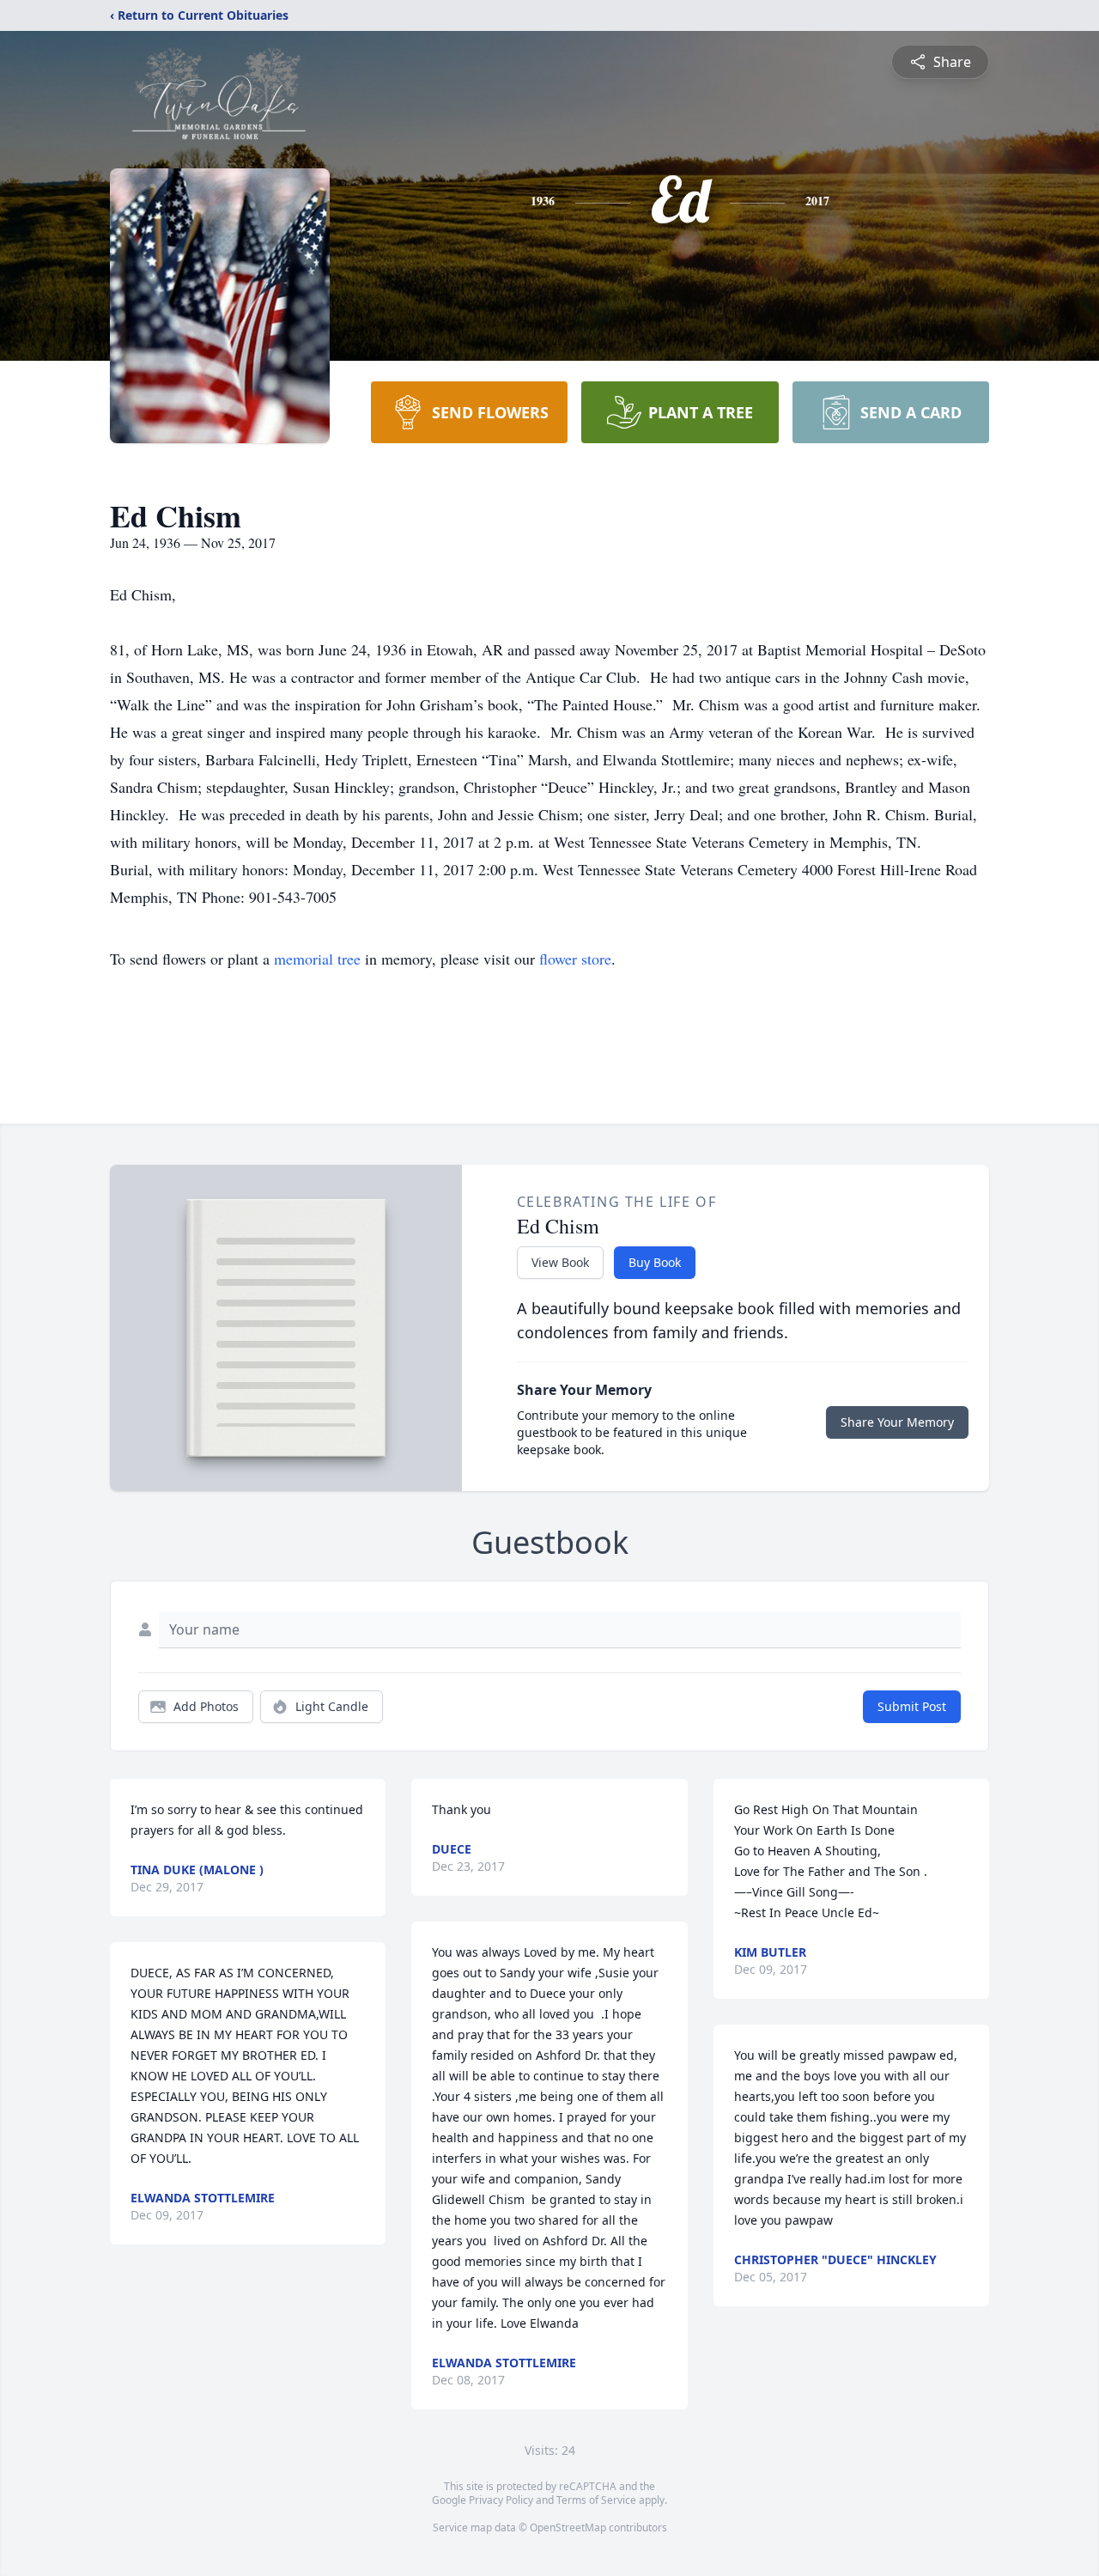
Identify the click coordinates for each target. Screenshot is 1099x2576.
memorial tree (317, 959)
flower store (575, 959)
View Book (560, 1262)
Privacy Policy (501, 2500)
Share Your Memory (897, 1422)
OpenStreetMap (568, 2527)
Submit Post (912, 1706)
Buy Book (655, 1262)
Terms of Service (596, 2500)
